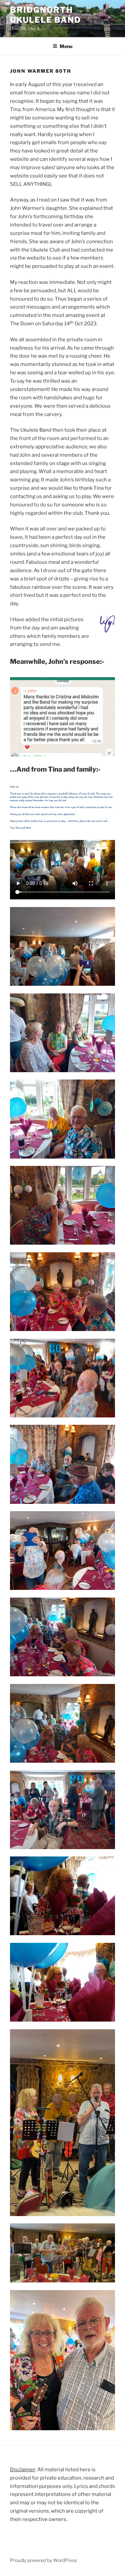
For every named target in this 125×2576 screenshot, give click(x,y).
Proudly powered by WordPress (43, 2560)
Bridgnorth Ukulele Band (45, 15)
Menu (66, 46)
